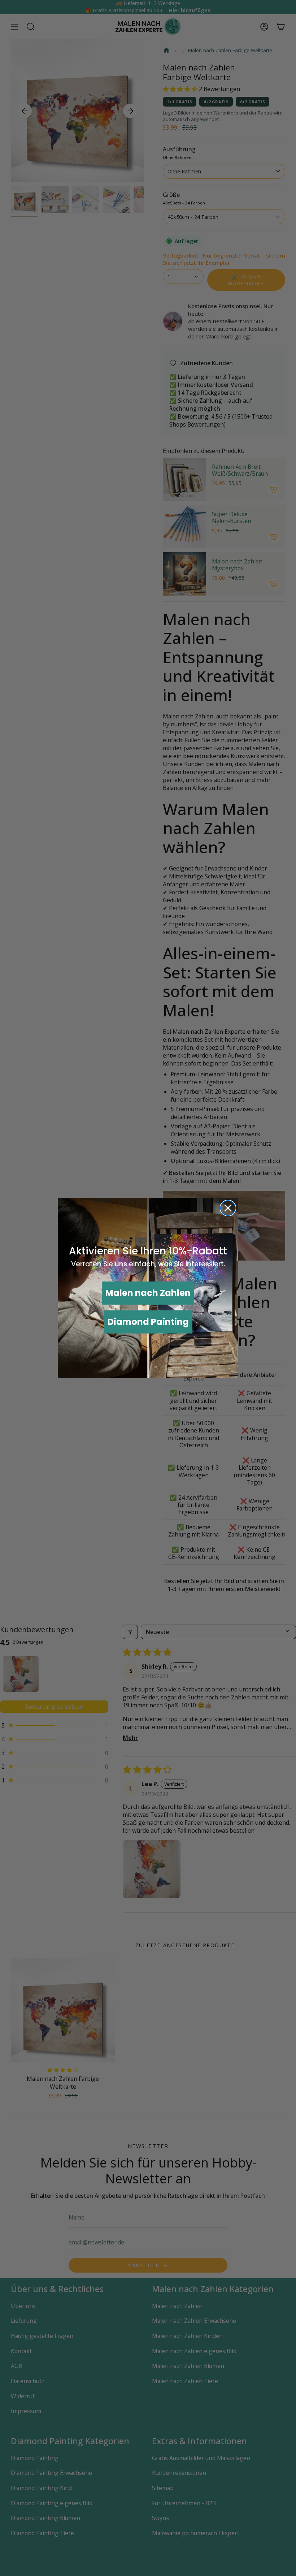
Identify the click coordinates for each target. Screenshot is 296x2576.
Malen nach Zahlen (148, 1293)
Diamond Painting (148, 1322)
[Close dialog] (228, 1208)
